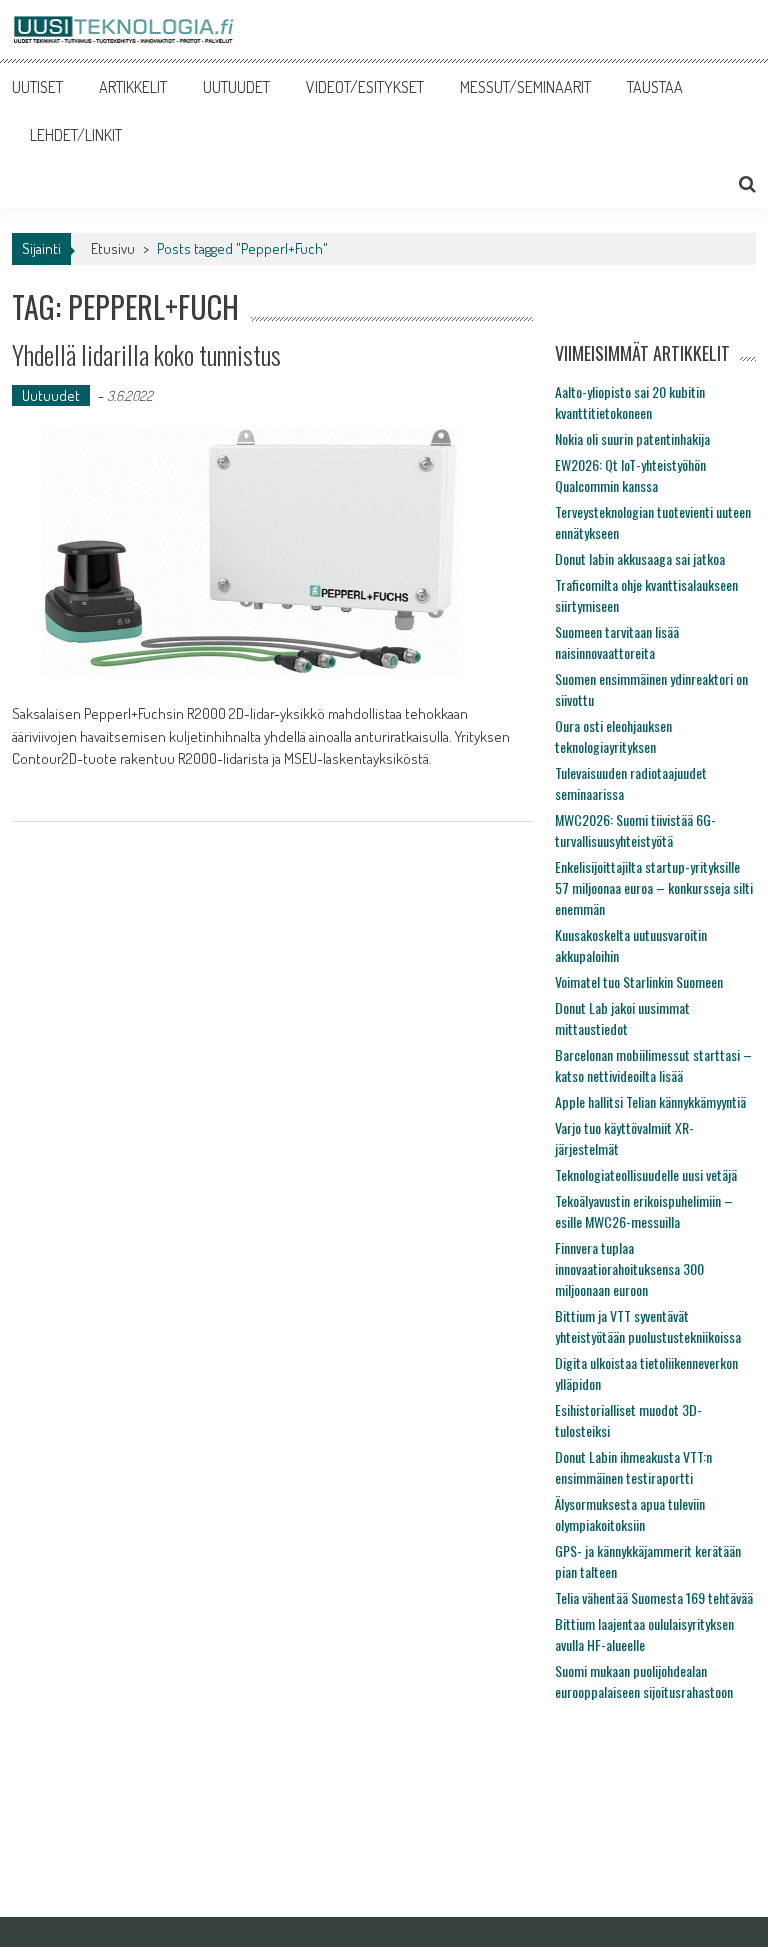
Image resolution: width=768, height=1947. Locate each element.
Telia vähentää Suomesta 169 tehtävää (654, 1597)
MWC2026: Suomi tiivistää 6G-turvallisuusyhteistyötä (635, 830)
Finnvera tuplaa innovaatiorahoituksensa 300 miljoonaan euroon (629, 1268)
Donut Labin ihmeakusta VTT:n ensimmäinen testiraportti (633, 1467)
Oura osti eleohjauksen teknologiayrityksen (613, 736)
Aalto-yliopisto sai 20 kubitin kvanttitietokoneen (630, 402)
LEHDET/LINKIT (76, 135)
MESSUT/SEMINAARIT (525, 87)
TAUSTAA (655, 87)
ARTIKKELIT (133, 87)
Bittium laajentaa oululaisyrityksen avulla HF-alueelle (644, 1634)
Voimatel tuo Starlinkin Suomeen (639, 981)
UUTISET (37, 87)
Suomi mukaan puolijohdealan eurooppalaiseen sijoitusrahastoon (644, 1681)
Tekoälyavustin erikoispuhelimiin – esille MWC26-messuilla (644, 1211)
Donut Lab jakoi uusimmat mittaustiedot (622, 1018)
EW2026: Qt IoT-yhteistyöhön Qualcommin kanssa (630, 475)
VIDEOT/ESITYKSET (365, 87)
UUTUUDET (236, 87)
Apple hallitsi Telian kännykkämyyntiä (650, 1101)
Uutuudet (51, 395)
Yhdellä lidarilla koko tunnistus (146, 354)
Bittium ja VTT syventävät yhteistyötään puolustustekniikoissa (648, 1326)
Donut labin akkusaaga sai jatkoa (640, 558)
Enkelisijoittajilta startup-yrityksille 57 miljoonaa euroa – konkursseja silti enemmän (654, 887)
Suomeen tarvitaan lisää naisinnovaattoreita (617, 642)
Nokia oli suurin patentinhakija (632, 438)
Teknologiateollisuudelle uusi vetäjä (646, 1174)
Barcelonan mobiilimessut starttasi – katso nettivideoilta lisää (653, 1065)
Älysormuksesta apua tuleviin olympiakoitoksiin (630, 1514)
